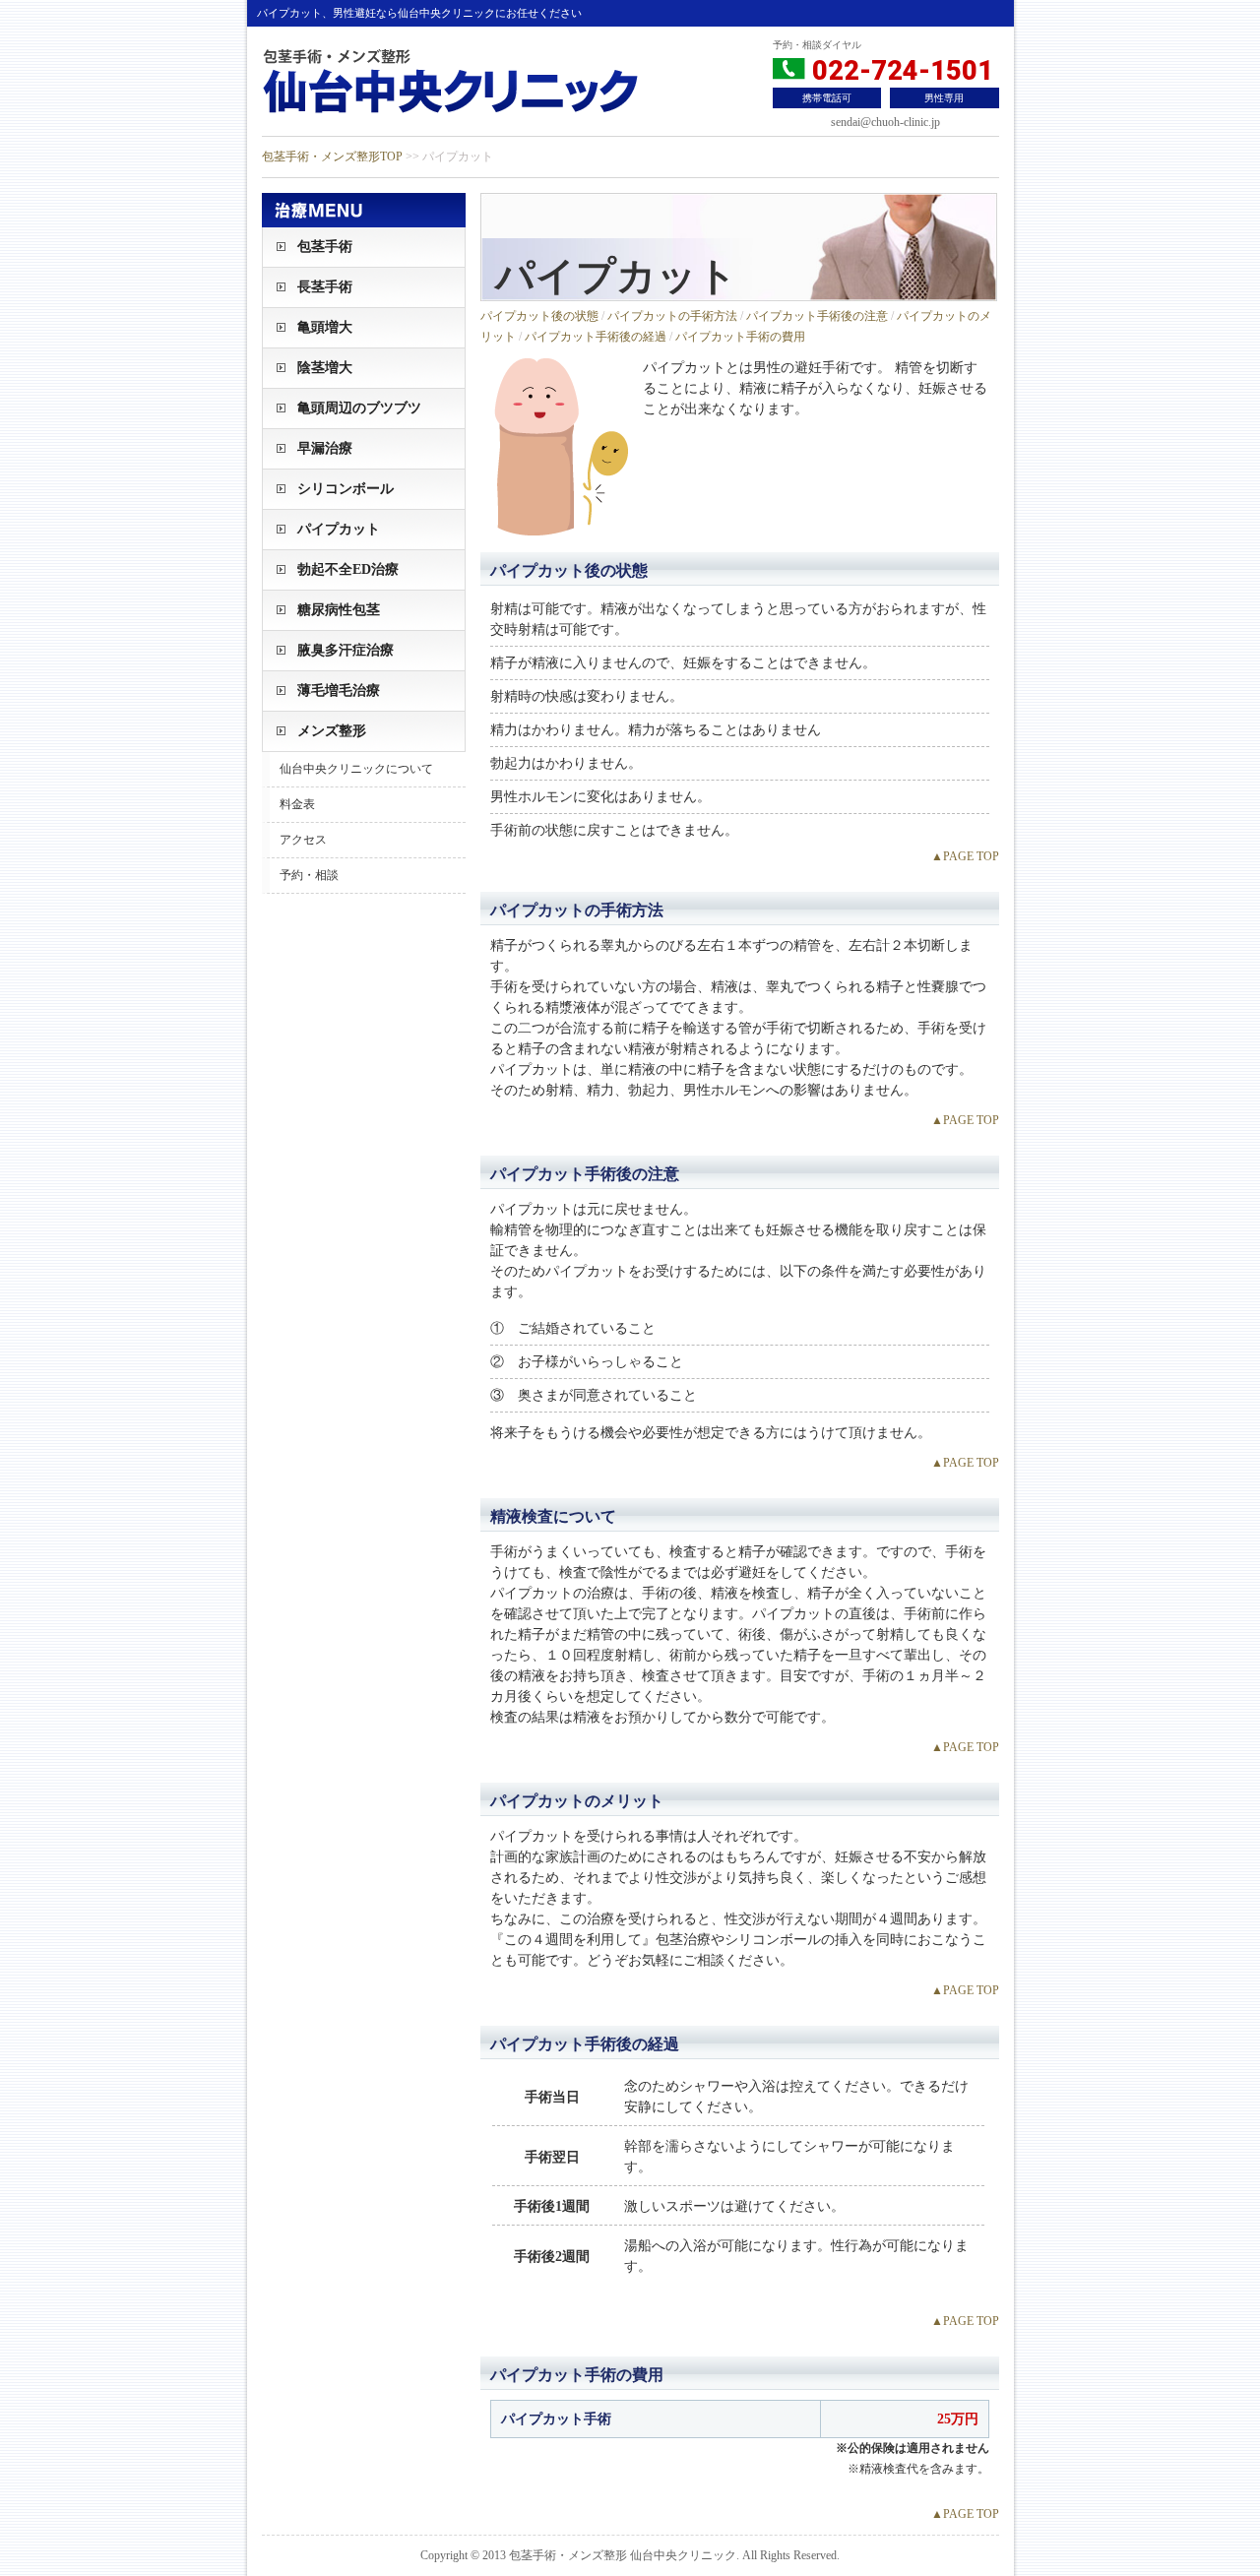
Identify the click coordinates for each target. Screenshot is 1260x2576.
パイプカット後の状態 (539, 316)
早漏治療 (325, 448)
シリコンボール (346, 489)
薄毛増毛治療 (339, 691)
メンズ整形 (332, 731)
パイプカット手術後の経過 (596, 337)
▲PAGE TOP (965, 856)
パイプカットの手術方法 (672, 316)
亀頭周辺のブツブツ (359, 408)
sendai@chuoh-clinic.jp (885, 122)
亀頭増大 (325, 327)
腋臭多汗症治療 (346, 650)
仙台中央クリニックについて (356, 769)
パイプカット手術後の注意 (817, 316)
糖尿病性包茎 (339, 610)
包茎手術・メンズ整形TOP (332, 157)
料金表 (297, 804)
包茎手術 (325, 247)
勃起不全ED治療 (348, 569)
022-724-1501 (899, 71)
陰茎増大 (325, 368)
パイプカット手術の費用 (740, 337)
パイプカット (339, 529)
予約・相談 (309, 875)
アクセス (303, 840)
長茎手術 (325, 287)
